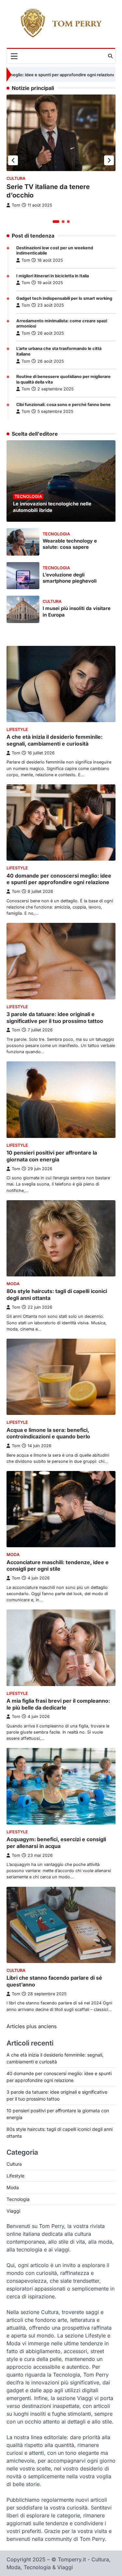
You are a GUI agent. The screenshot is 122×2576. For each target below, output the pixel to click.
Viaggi (13, 2211)
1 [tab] (56, 222)
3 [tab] (68, 222)
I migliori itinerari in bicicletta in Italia (53, 276)
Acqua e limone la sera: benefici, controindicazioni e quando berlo (48, 1433)
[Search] (110, 56)
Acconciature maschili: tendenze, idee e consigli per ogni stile (58, 1566)
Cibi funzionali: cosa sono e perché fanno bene (63, 405)
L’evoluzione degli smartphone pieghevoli (70, 578)
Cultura (16, 178)
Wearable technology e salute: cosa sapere (70, 544)
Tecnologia (28, 496)
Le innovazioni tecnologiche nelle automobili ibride (52, 507)
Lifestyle (17, 729)
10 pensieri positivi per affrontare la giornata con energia (52, 1156)
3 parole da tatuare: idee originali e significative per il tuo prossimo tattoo (55, 1018)
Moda (13, 1284)
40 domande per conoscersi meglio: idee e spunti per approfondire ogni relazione (59, 879)
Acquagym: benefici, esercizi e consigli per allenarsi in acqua (56, 1843)
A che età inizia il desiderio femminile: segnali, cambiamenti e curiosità (54, 740)
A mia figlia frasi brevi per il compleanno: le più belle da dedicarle (58, 1704)
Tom (26, 260)
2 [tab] (63, 222)
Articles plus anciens (32, 2026)
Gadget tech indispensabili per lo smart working (64, 298)
